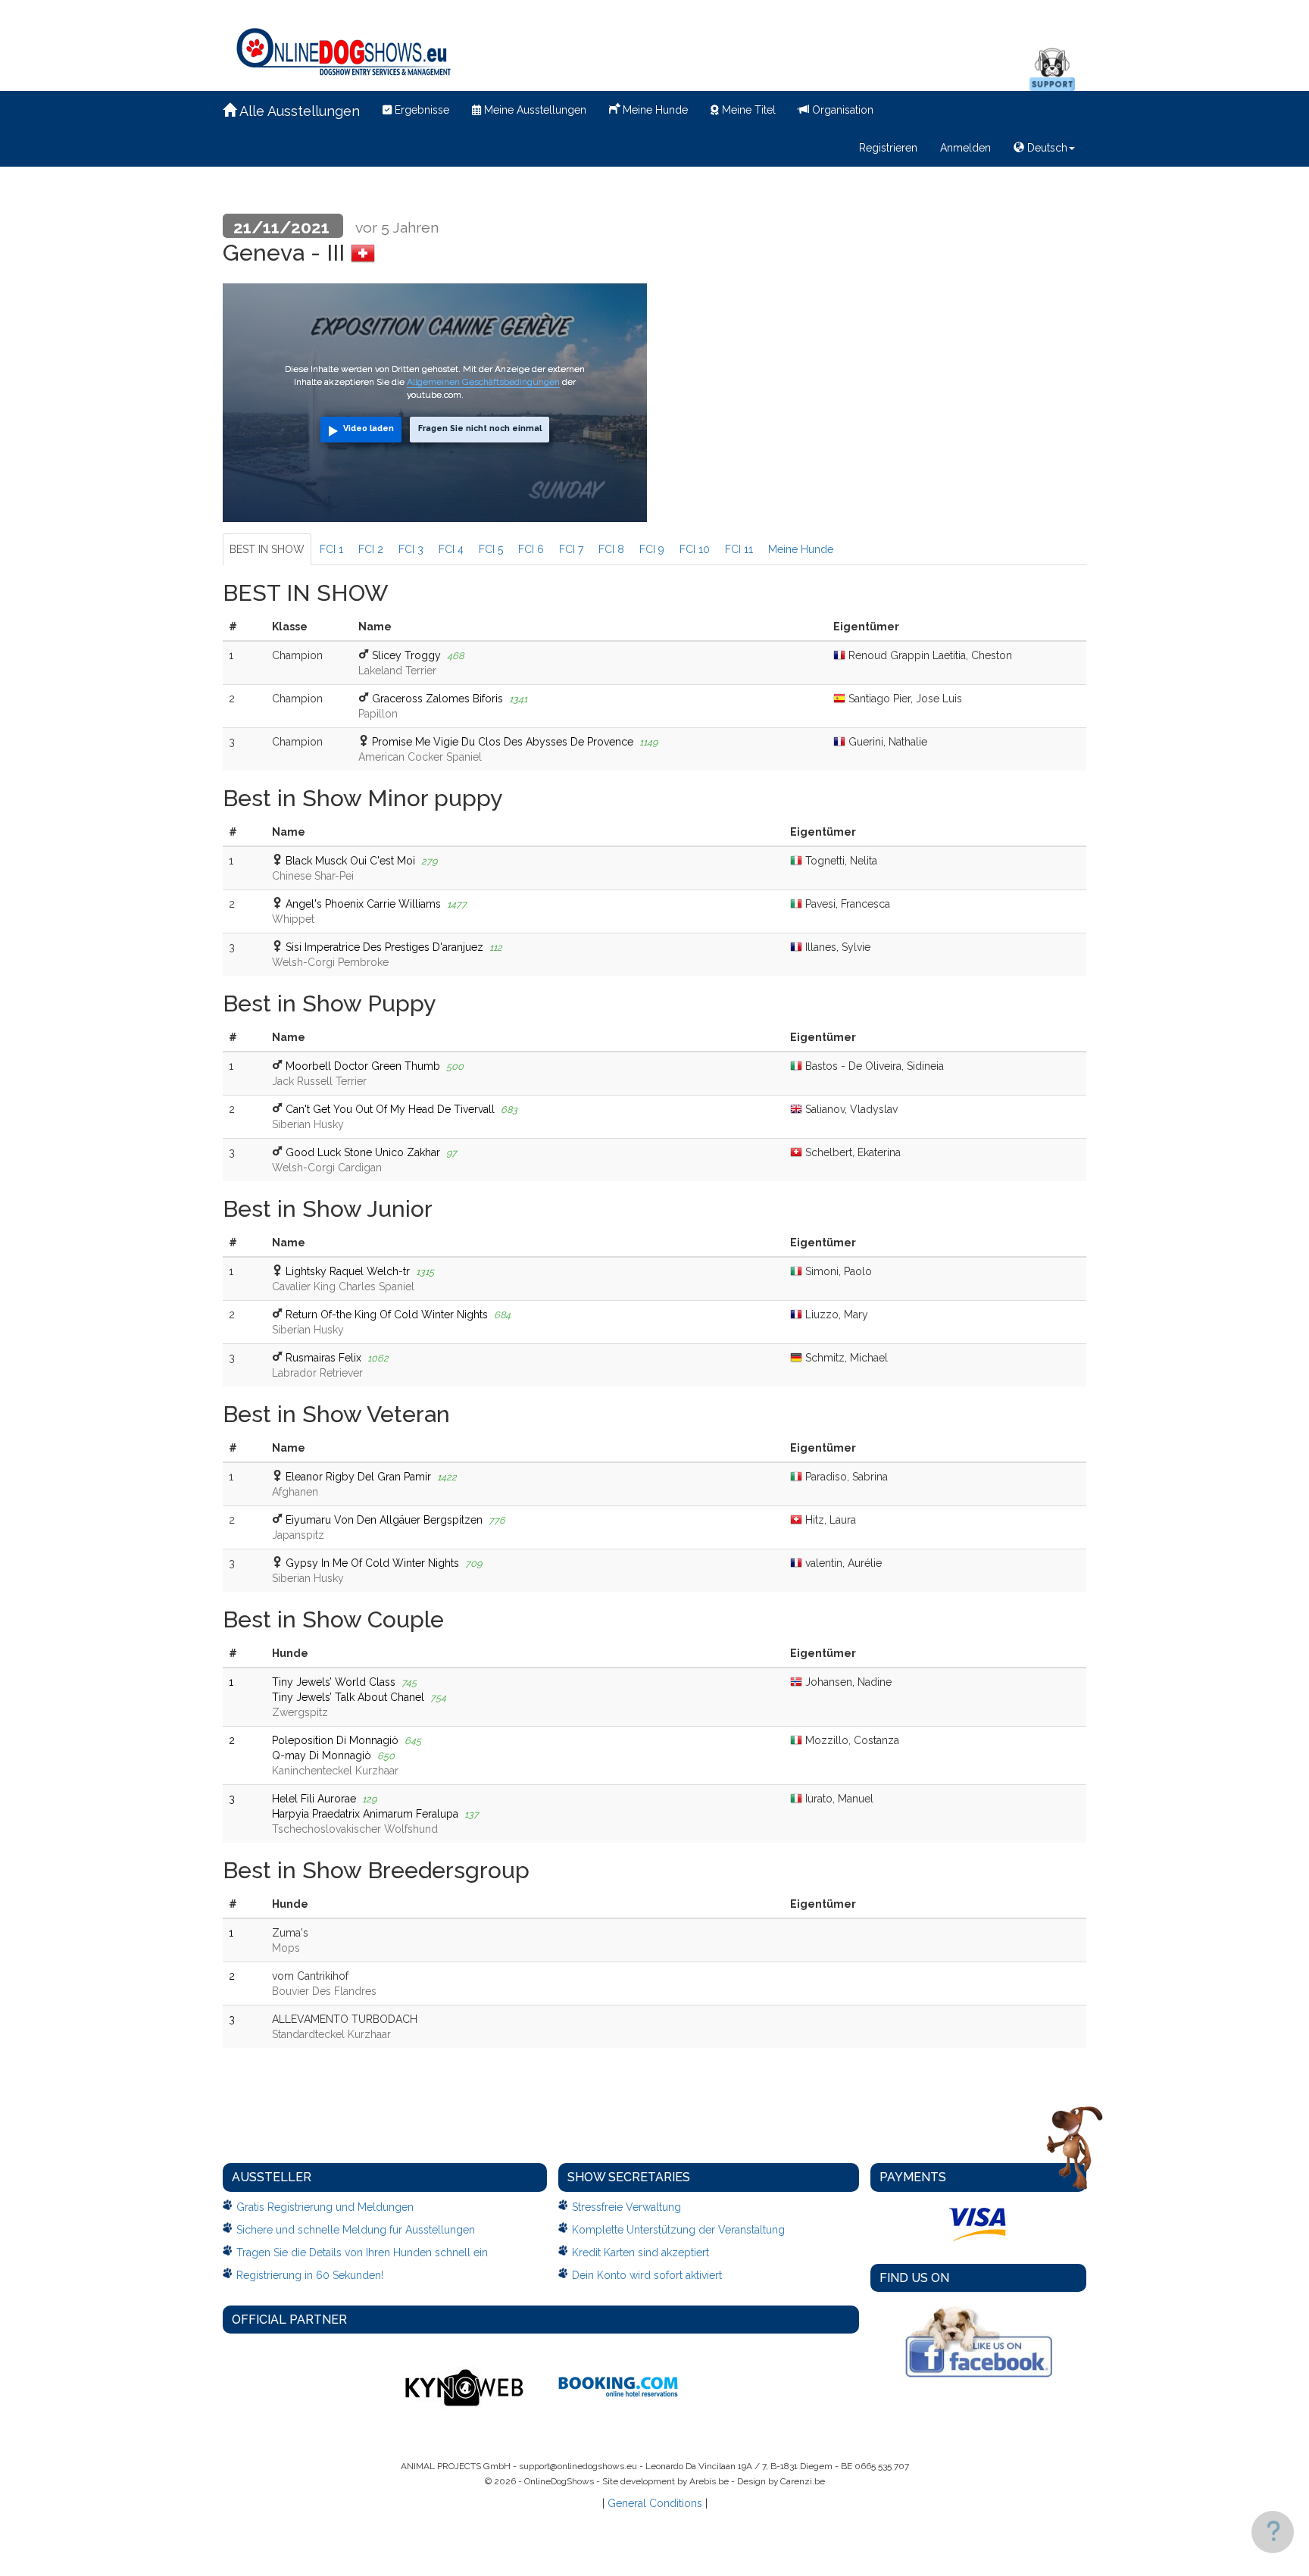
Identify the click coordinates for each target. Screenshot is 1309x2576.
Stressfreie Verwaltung (626, 2207)
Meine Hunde (654, 110)
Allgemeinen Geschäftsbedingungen (483, 382)
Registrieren (888, 148)
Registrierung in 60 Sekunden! (310, 2275)
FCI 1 (331, 549)
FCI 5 (491, 549)
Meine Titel (747, 110)
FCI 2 (371, 549)
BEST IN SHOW (267, 549)
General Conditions (655, 2503)
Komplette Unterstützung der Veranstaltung (678, 2230)
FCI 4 (451, 549)
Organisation (841, 110)
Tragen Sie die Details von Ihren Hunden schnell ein (362, 2252)
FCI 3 (411, 549)
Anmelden (965, 148)
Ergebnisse (420, 110)
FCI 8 (611, 549)
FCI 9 (652, 549)
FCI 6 (531, 549)
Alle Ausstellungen (298, 111)
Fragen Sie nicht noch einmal (480, 428)
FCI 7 (571, 549)
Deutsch (1046, 148)
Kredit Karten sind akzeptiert (640, 2252)
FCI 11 (739, 549)
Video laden (369, 428)
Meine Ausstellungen (534, 110)
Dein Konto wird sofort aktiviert (647, 2275)
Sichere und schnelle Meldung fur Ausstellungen (356, 2230)
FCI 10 (695, 549)
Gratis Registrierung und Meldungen (325, 2207)
